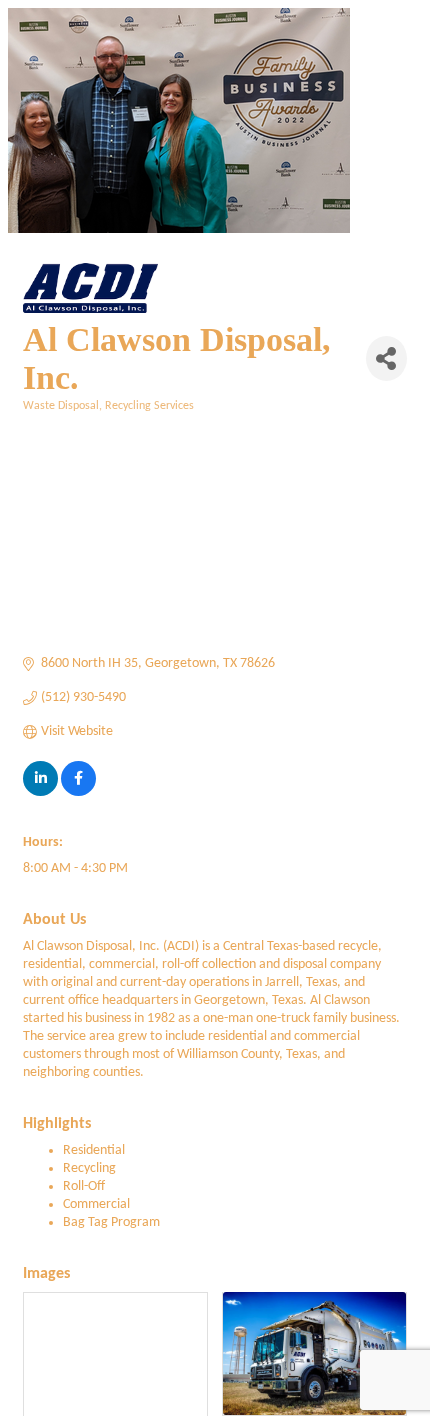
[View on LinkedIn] (40, 792)
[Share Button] (386, 358)
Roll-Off (84, 1186)
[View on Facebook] (78, 792)
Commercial (96, 1204)
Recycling (89, 1168)
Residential (94, 1150)
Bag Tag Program (111, 1222)
